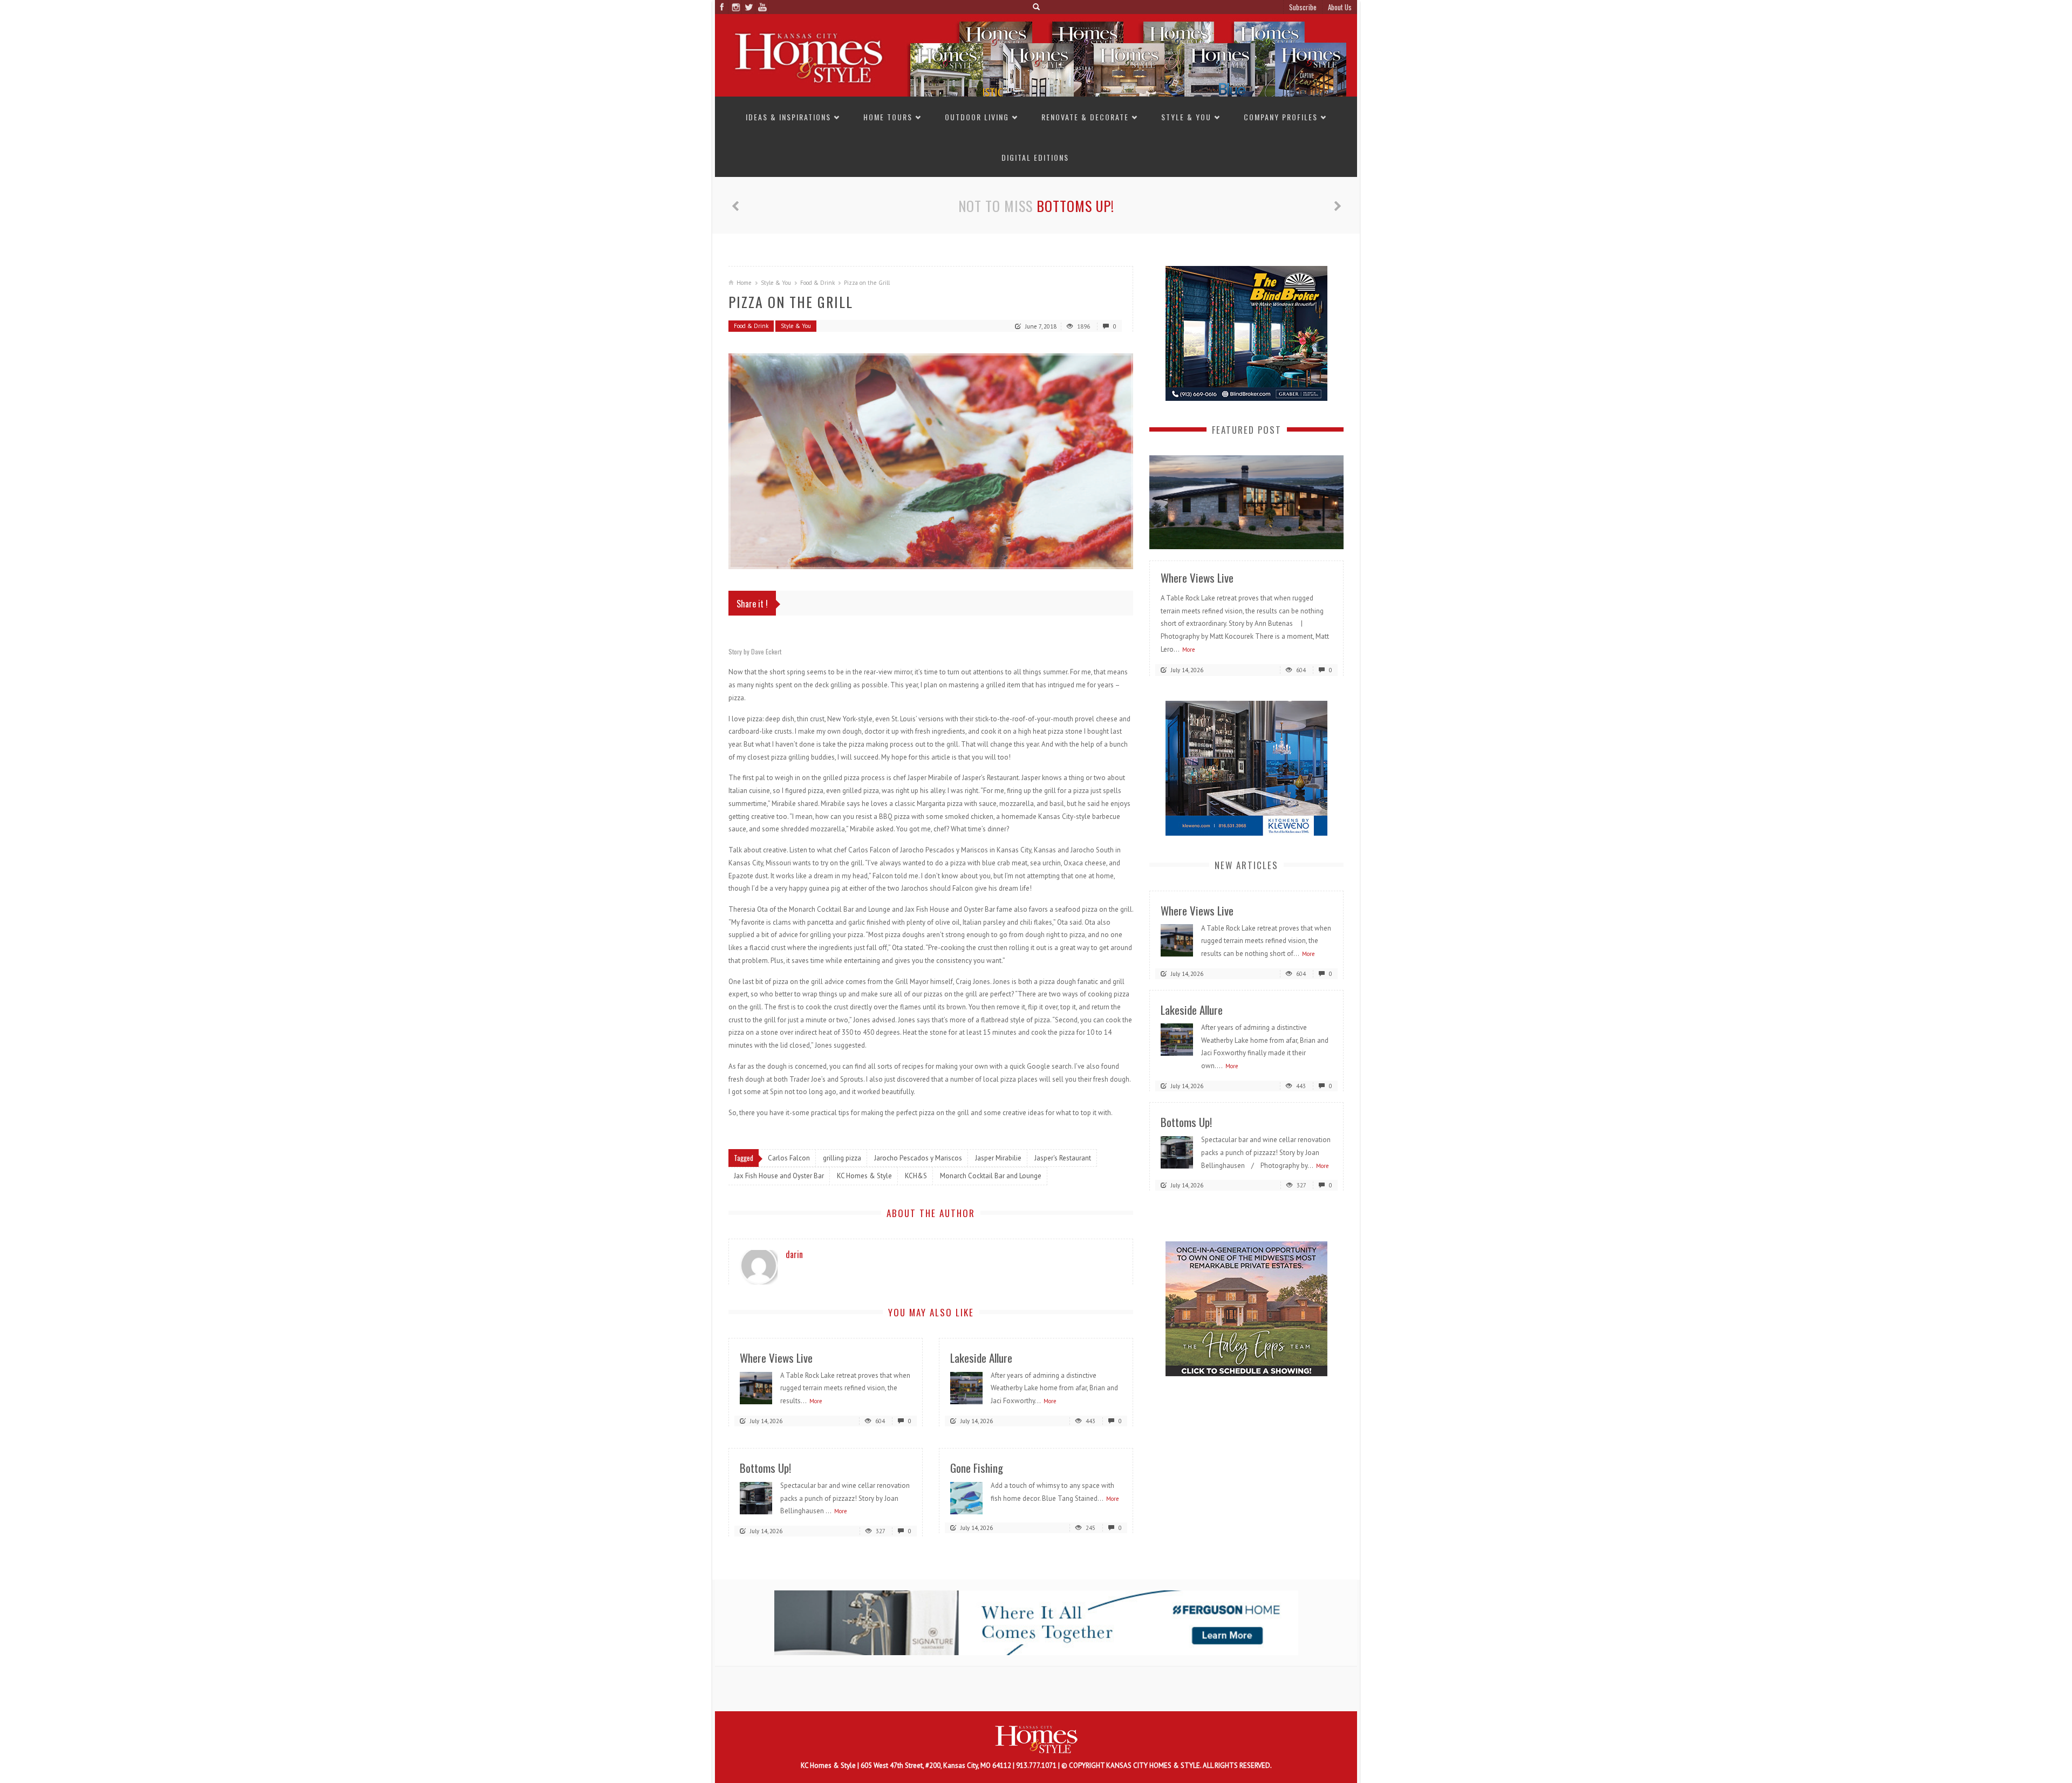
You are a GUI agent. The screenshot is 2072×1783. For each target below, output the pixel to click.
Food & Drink (817, 283)
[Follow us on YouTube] (762, 7)
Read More (1314, 537)
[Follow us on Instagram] (735, 7)
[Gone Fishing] (966, 1497)
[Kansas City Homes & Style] (1036, 55)
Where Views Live (776, 1358)
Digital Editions (1035, 157)
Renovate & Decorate (1085, 117)
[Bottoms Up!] (756, 1497)
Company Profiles (1281, 117)
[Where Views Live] (756, 1387)
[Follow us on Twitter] (749, 7)
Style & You (1186, 117)
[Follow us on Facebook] (722, 7)
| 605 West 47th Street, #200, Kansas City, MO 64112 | (937, 1765)
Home (744, 283)
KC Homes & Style (829, 1765)
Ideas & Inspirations (788, 117)
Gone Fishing (977, 1468)
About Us (1340, 7)
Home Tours (888, 117)
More (816, 1401)
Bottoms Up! (1075, 206)
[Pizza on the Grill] (931, 461)
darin (794, 1254)
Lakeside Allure (981, 1358)
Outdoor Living (977, 117)
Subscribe (1303, 7)
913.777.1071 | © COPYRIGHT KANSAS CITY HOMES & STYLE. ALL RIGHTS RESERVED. (1144, 1765)
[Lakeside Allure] (966, 1387)
